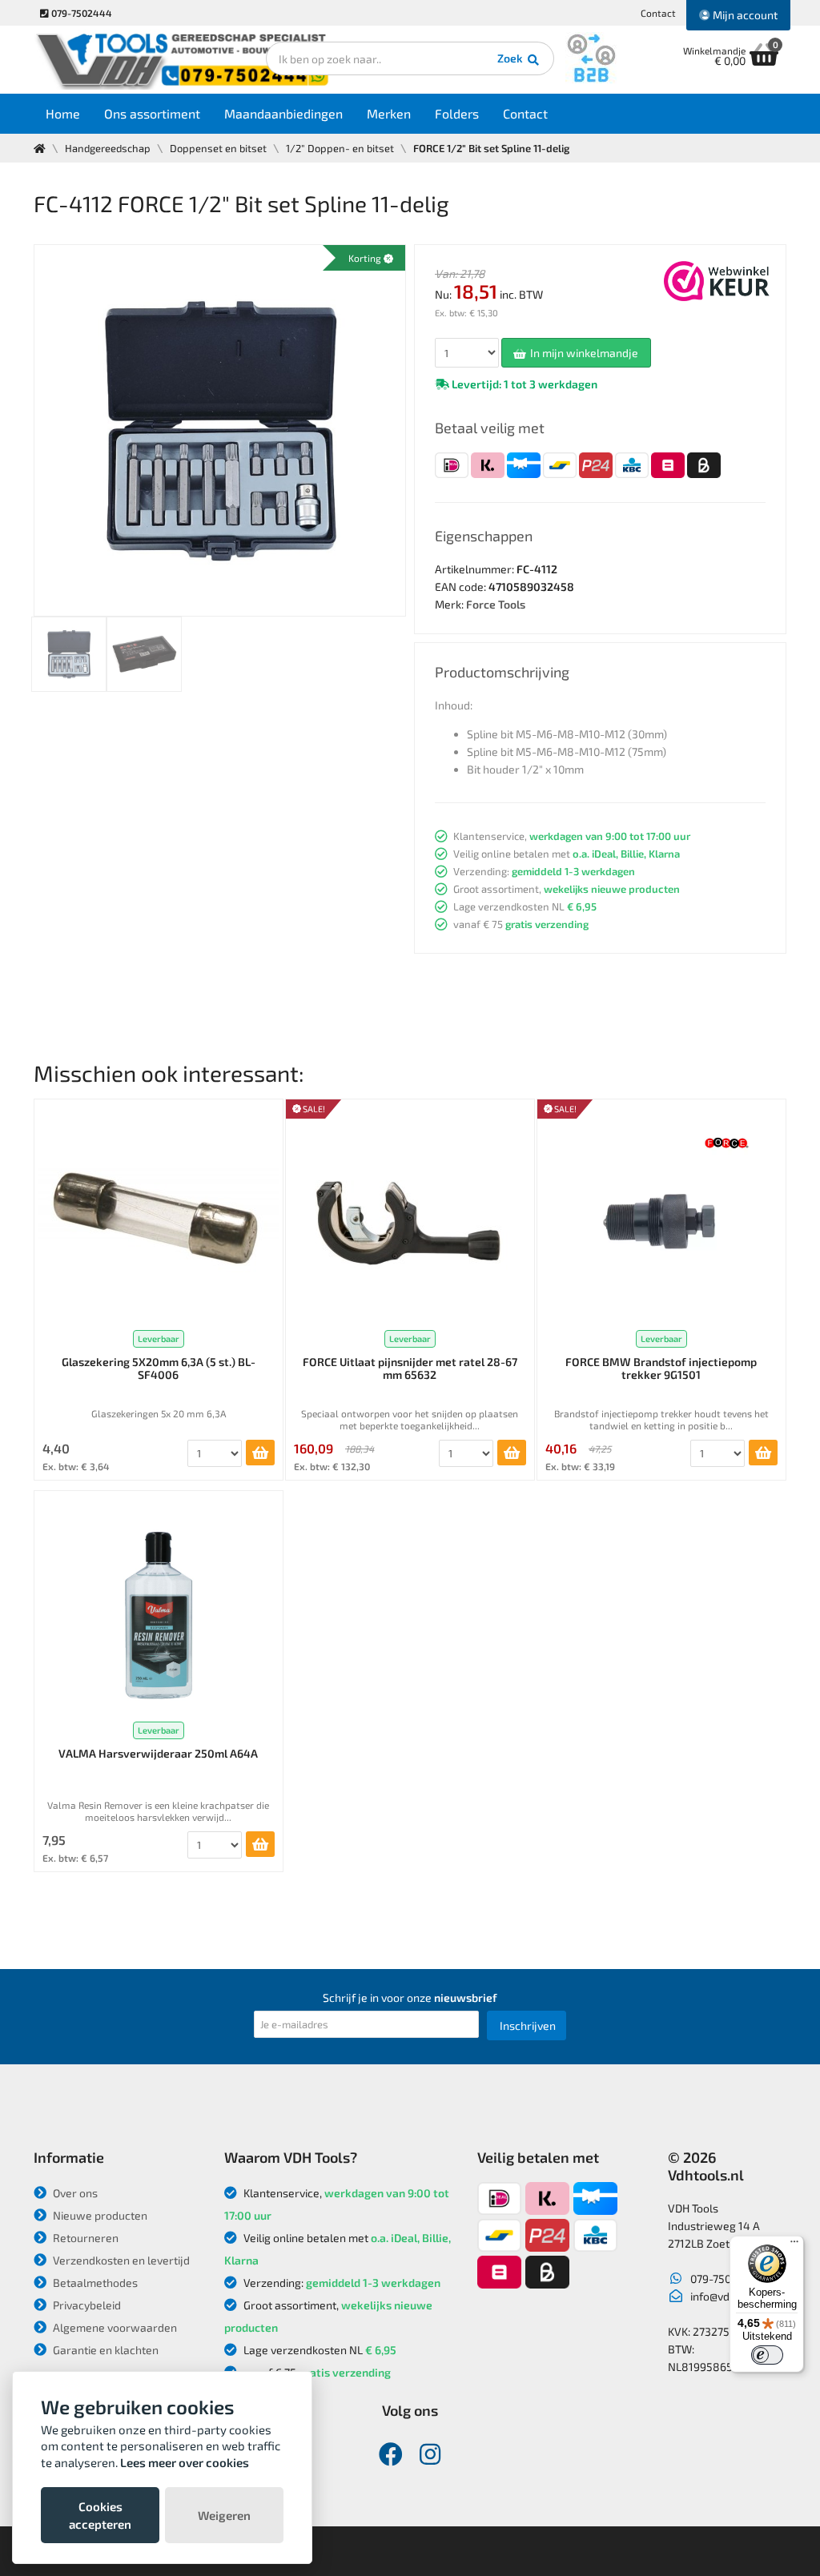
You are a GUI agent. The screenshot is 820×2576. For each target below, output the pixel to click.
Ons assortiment (152, 113)
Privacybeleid (86, 2305)
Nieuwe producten (99, 2215)
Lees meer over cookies (185, 2462)
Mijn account (744, 15)
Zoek (511, 58)
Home (63, 113)
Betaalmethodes (94, 2283)
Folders (457, 113)
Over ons (74, 2193)
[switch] (767, 2355)
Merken (389, 113)
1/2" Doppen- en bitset (340, 148)
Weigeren (224, 2515)
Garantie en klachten (105, 2350)
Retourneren (84, 2238)
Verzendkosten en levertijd (120, 2260)
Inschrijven (528, 2025)
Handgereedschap (108, 148)
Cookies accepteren (100, 2515)
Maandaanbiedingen (283, 113)
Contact (658, 13)
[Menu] (794, 2245)
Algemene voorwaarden (114, 2327)
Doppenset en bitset (218, 148)
